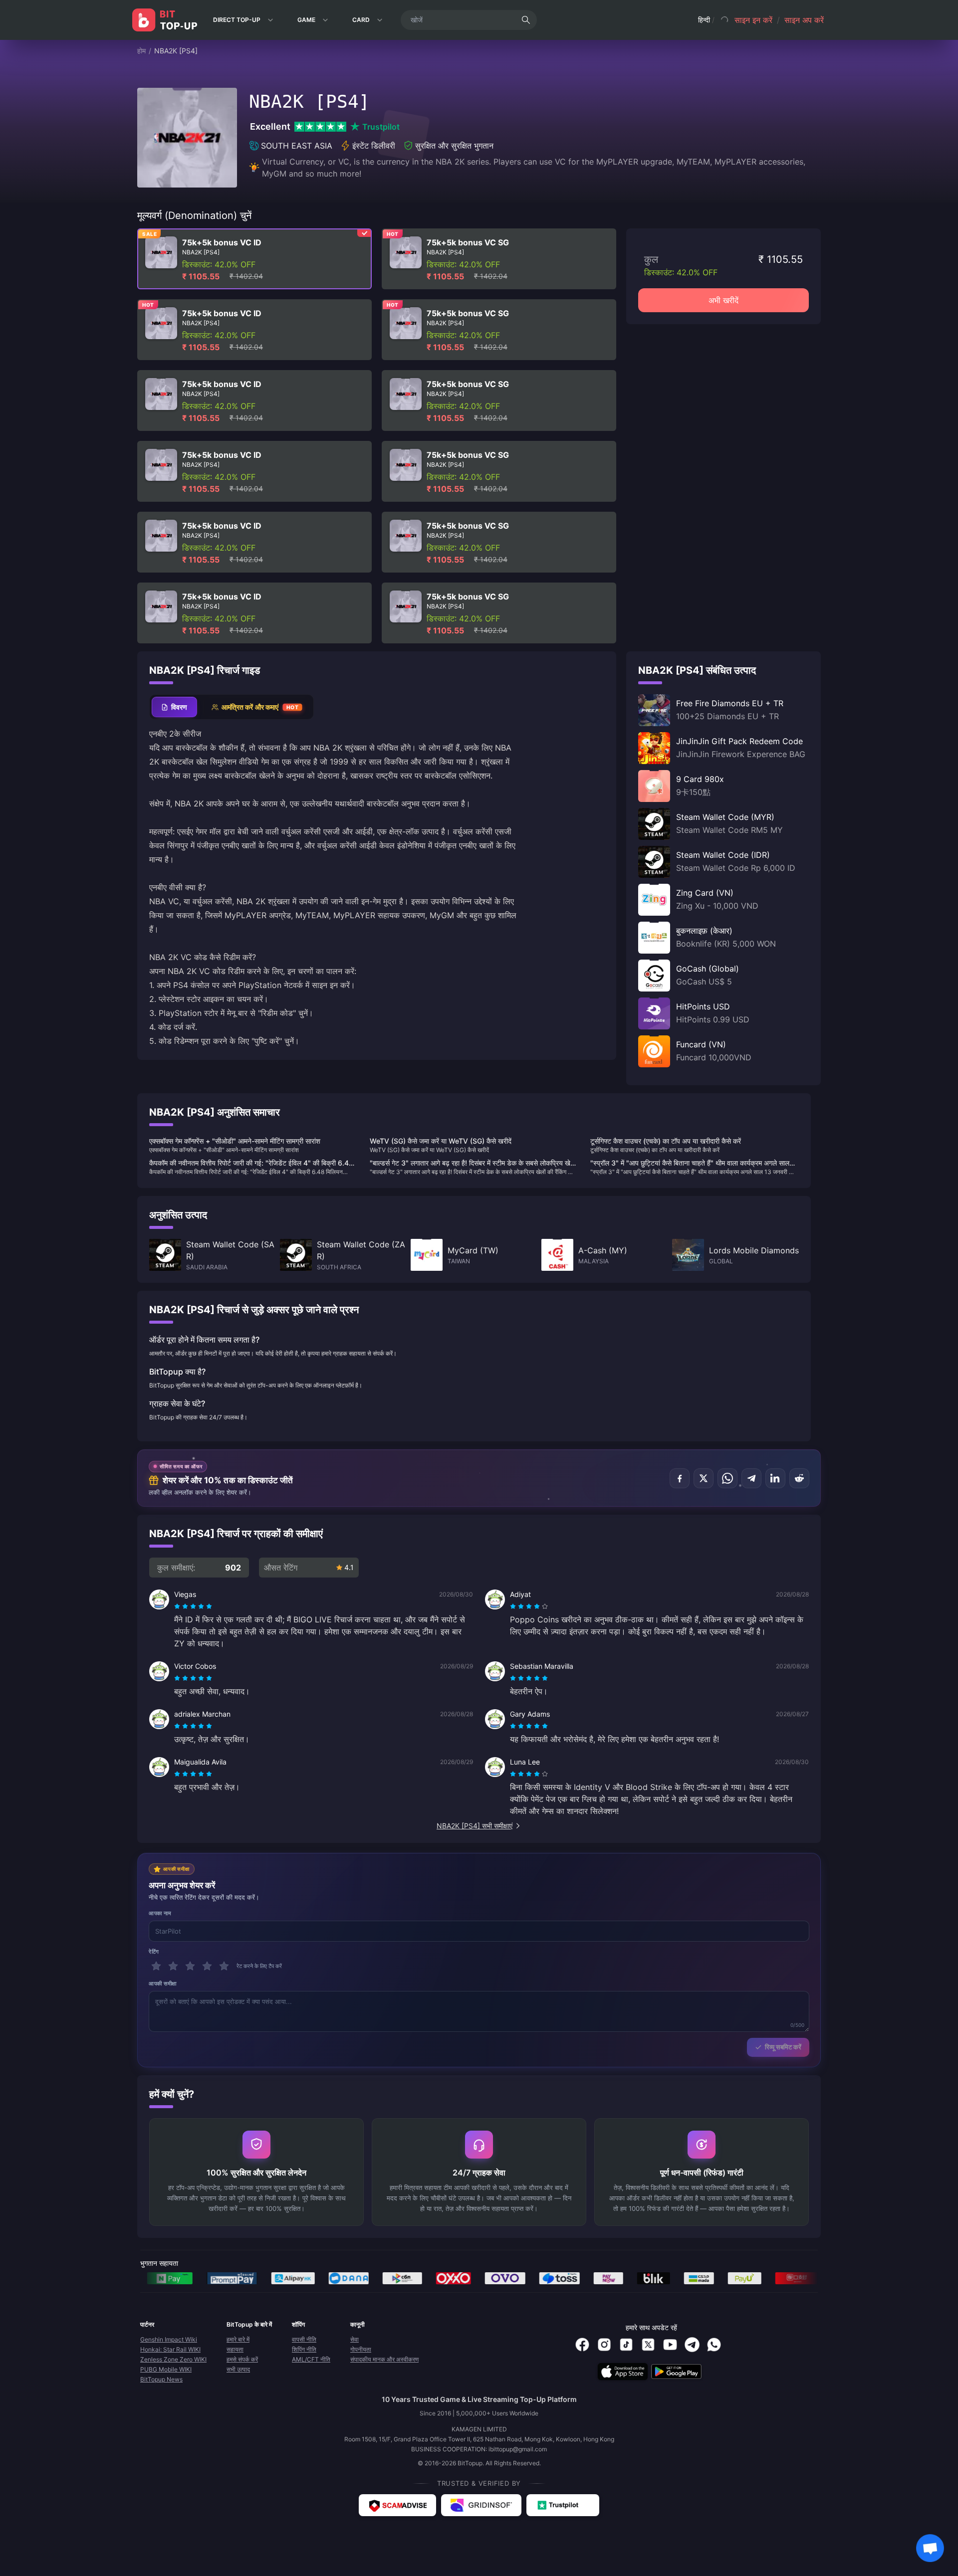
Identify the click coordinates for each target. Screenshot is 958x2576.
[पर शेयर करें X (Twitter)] (704, 1478)
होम (141, 51)
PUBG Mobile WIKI (166, 2369)
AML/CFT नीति (311, 2359)
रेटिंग (154, 1952)
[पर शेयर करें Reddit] (799, 1478)
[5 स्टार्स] (224, 1966)
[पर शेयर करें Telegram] (751, 1478)
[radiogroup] (193, 1606)
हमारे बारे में (238, 2339)
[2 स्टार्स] (173, 1966)
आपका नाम (160, 1913)
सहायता (235, 2349)
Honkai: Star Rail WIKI (170, 2349)
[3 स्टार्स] (190, 1966)
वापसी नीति (304, 2339)
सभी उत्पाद (238, 2369)
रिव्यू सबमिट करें (783, 2047)
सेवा (355, 2339)
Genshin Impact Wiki (169, 2339)
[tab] (174, 707)
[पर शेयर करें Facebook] (680, 1478)
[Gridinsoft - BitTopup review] (481, 2505)
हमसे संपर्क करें (242, 2359)
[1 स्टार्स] (156, 1966)
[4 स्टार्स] (207, 1966)
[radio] (178, 1606)
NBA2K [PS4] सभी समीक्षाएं (475, 1826)
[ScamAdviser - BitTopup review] (397, 2505)
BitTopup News (161, 2379)
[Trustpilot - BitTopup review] (563, 2505)
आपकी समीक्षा (163, 1983)
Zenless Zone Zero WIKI (173, 2359)
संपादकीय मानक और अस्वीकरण (384, 2359)
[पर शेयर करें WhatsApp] (727, 1478)
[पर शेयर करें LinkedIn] (775, 1478)
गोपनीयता (361, 2349)
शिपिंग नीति (304, 2349)
